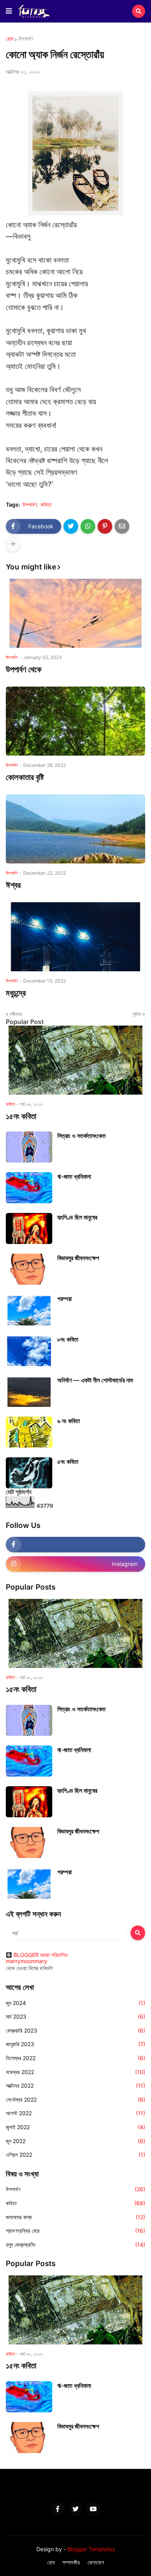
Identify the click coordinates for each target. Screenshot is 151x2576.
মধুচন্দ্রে (16, 993)
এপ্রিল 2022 (75, 2155)
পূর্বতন (137, 1014)
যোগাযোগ (96, 2562)
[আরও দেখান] (13, 544)
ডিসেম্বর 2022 (75, 2058)
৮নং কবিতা (68, 1339)
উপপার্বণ (26, 39)
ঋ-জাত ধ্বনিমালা (74, 1176)
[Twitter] (71, 526)
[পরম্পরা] (29, 1310)
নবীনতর (16, 1014)
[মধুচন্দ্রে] (75, 937)
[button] (9, 11)
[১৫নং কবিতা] (75, 1060)
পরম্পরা (64, 1299)
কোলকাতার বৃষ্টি (25, 777)
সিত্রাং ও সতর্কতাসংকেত (82, 1136)
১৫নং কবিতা (21, 1116)
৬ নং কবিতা (69, 1421)
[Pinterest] (105, 526)
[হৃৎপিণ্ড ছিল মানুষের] (29, 1228)
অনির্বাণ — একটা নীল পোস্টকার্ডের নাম (95, 1380)
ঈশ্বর (13, 885)
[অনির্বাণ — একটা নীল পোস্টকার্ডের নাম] (29, 1391)
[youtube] (93, 2509)
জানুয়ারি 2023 (75, 2044)
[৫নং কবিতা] (29, 1473)
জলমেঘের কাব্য (75, 2217)
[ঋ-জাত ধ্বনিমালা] (29, 1188)
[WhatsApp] (88, 526)
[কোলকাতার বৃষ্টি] (75, 721)
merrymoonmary (27, 1961)
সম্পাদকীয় (71, 2562)
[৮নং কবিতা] (29, 1351)
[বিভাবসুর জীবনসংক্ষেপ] (29, 1269)
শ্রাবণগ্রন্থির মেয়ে (75, 2231)
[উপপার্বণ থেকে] (75, 613)
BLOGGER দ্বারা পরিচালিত (41, 1955)
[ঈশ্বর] (75, 829)
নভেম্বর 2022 (75, 2072)
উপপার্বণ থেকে (24, 669)
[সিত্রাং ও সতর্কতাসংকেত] (29, 1147)
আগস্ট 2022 (75, 2113)
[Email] (122, 526)
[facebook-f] (75, 1545)
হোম (9, 39)
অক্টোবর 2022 (75, 2086)
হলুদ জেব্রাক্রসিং (75, 2245)
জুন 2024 (75, 2003)
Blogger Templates (91, 2549)
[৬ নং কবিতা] (29, 1432)
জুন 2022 (75, 2141)
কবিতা (46, 505)
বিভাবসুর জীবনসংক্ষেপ (78, 1258)
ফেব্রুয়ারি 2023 (75, 2030)
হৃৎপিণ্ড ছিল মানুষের (77, 1217)
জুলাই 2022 (75, 2127)
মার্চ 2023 (75, 2016)
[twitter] (75, 2509)
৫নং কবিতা (68, 1462)
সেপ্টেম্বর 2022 (75, 2099)
